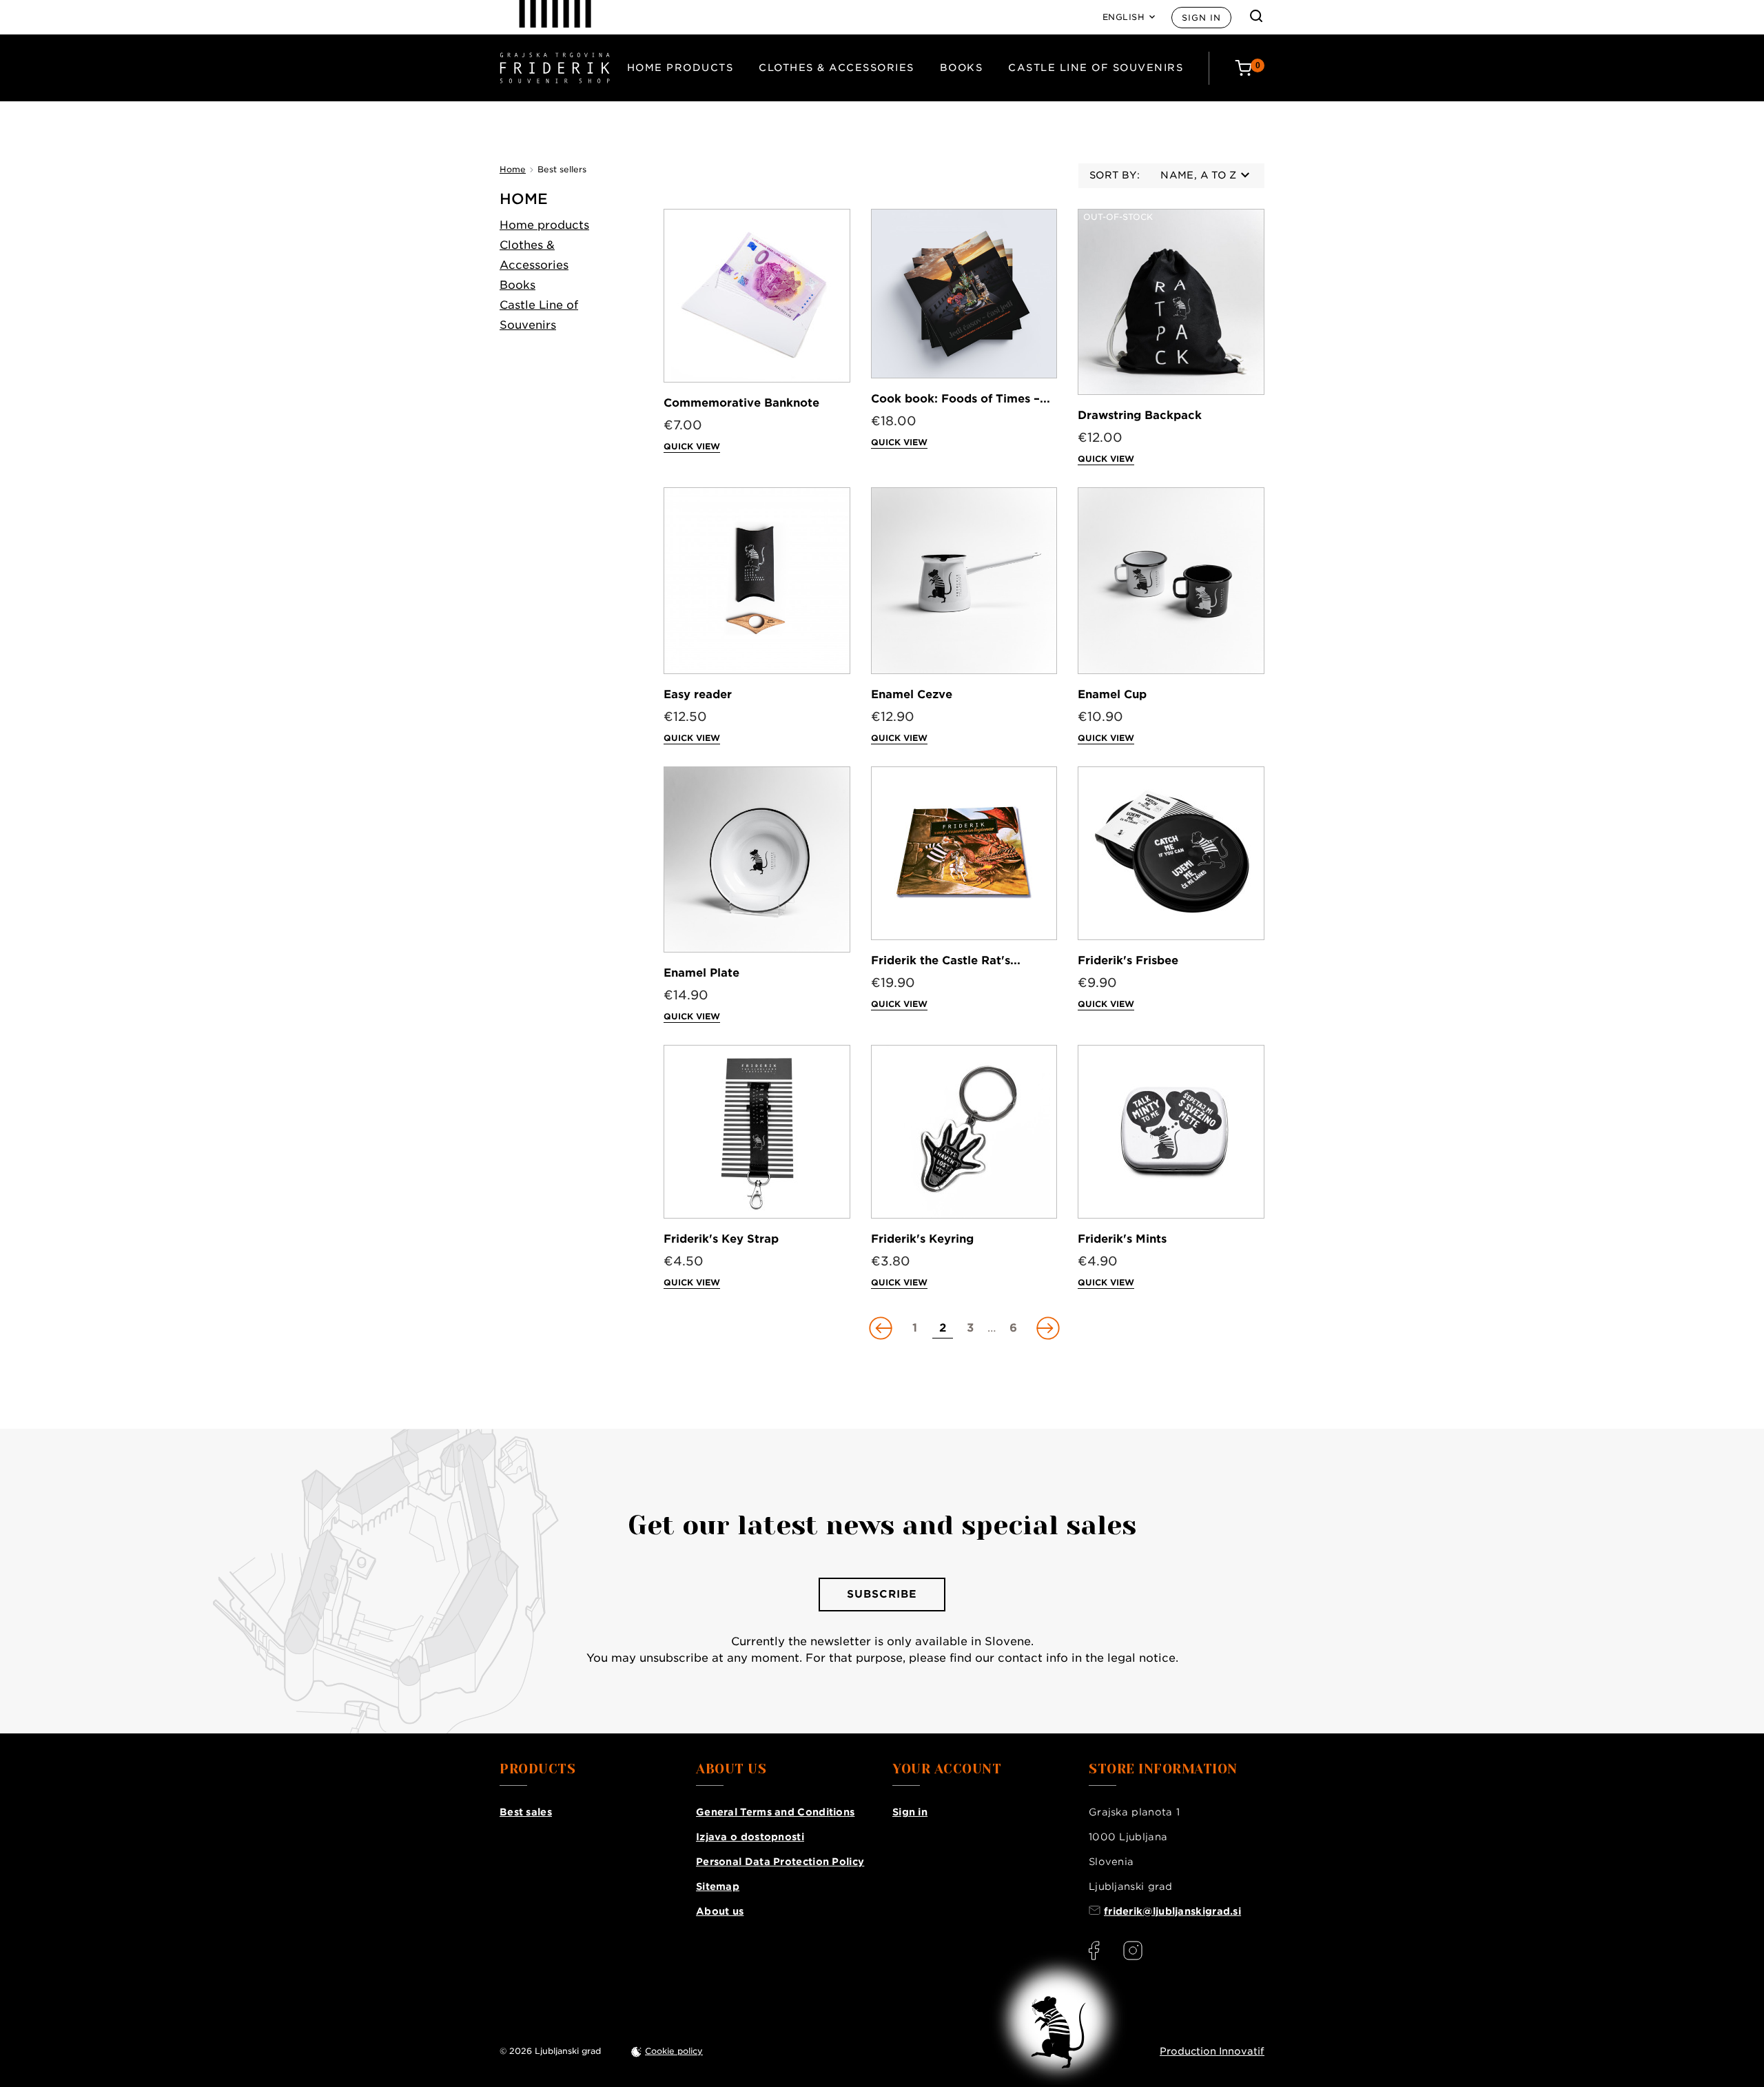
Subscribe (882, 1594)
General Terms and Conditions (775, 1812)
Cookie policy (674, 2051)
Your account (947, 1769)
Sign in (1201, 18)
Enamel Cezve (912, 694)
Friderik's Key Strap (721, 1239)
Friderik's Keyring (922, 1239)
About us (720, 1911)
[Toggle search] (1256, 16)
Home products (680, 68)
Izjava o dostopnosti (750, 1837)
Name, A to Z (1198, 175)
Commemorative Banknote (741, 403)
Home (524, 199)
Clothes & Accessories (837, 68)
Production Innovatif (1212, 2051)
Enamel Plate (701, 973)
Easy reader (698, 694)
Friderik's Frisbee (1128, 960)
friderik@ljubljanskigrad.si (1172, 1911)
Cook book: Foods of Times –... (961, 399)
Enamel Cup (1112, 694)
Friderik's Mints (1122, 1239)
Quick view (692, 446)
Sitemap (718, 1886)
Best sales (526, 1812)
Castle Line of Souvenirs (1096, 68)
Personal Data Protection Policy (780, 1862)
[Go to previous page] (882, 1328)
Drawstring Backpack (1140, 415)
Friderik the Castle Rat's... (946, 960)
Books (962, 68)
